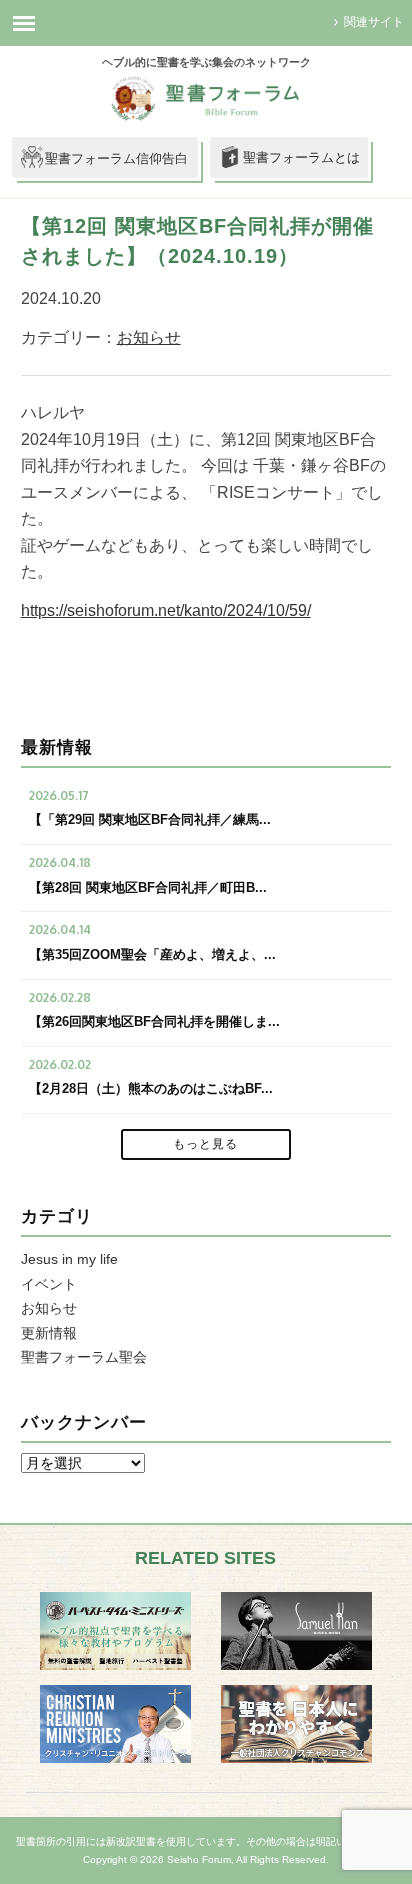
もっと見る (205, 1144)
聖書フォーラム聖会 (84, 1357)
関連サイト (374, 22)
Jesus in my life (69, 1259)
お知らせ (149, 337)
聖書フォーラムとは (301, 157)
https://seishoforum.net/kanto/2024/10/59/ (166, 610)
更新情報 (49, 1333)
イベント (49, 1284)
